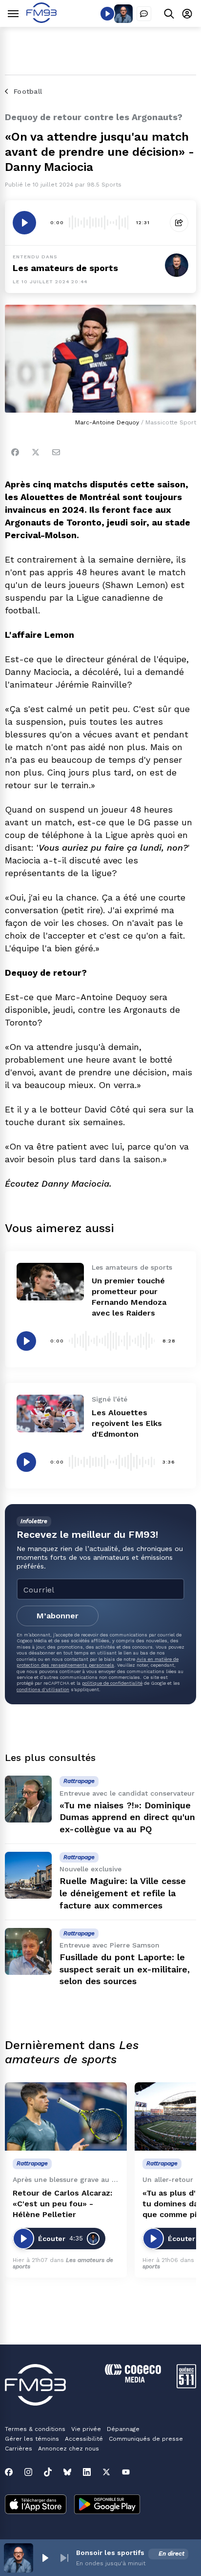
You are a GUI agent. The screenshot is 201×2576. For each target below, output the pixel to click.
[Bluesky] (67, 2472)
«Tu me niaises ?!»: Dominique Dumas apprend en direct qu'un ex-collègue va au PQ (127, 1817)
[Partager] (179, 223)
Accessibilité (84, 2439)
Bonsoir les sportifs (110, 2553)
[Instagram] (28, 2472)
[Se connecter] (187, 13)
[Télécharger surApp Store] (36, 2505)
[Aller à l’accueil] (41, 20)
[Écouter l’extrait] (24, 223)
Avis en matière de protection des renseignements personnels (98, 1662)
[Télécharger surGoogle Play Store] (107, 2505)
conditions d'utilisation (43, 1689)
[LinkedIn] (87, 2472)
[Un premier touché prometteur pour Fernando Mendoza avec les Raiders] (50, 1282)
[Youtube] (126, 2472)
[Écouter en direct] (107, 14)
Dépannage (123, 2429)
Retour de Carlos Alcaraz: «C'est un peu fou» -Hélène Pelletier (62, 2204)
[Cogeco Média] (133, 2380)
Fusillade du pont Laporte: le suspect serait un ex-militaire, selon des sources (125, 1969)
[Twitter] (36, 452)
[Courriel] (56, 452)
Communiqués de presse (146, 2439)
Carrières (19, 2449)
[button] (45, 2558)
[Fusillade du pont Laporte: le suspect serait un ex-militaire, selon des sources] (28, 1951)
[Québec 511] (186, 2386)
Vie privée (86, 2429)
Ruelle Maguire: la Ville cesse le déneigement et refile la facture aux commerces (123, 1893)
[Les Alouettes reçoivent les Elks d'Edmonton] (50, 1414)
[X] (106, 2472)
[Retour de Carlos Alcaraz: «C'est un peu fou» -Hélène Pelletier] (66, 2117)
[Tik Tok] (48, 2472)
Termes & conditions (35, 2429)
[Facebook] (15, 452)
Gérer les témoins (32, 2439)
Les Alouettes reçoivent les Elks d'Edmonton (127, 1423)
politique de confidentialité (112, 1683)
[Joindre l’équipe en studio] (144, 14)
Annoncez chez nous (69, 2449)
